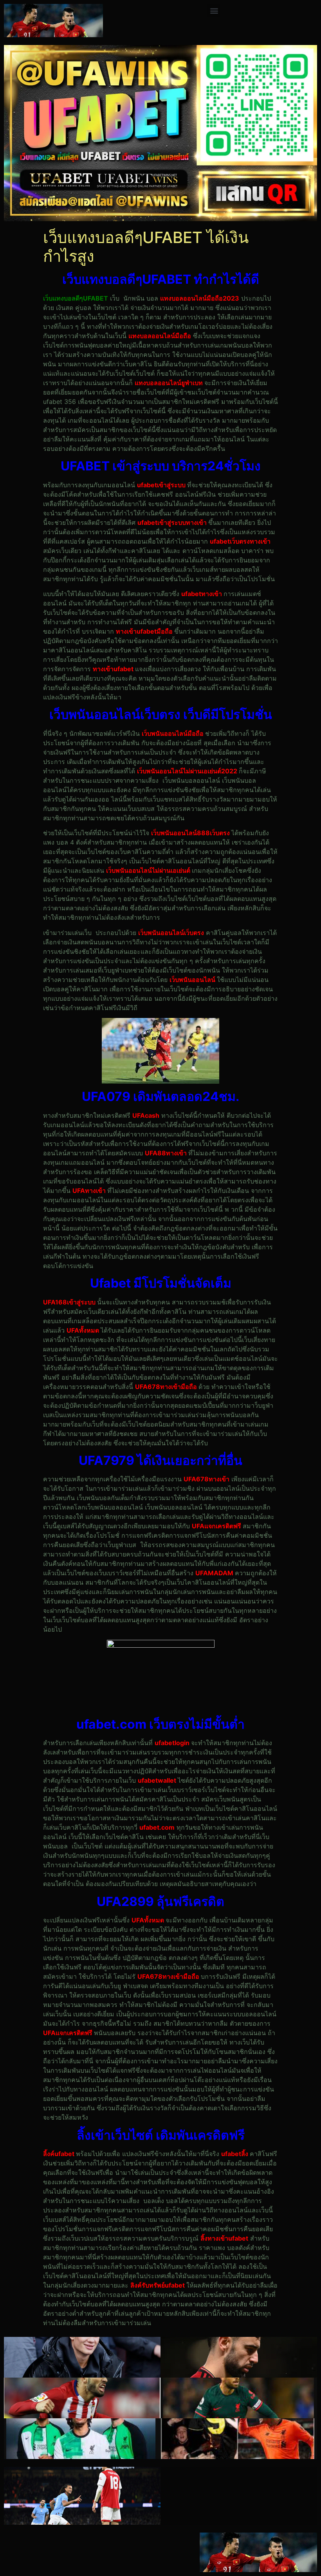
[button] (214, 10)
